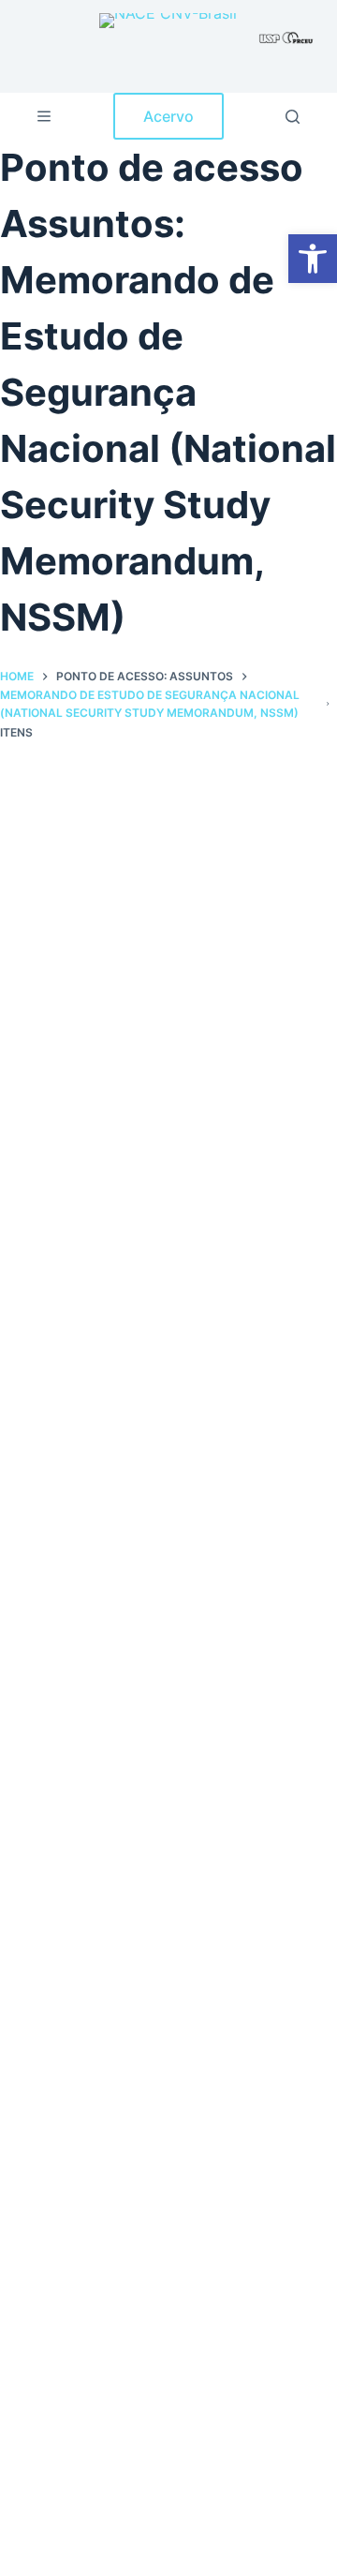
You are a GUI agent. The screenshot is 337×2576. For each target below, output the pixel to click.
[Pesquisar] (293, 117)
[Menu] (44, 116)
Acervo (168, 116)
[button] (313, 259)
